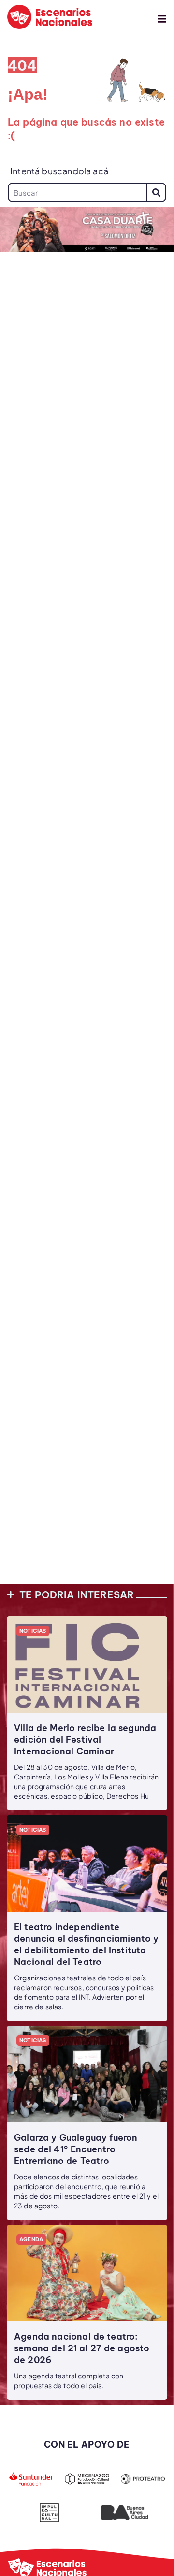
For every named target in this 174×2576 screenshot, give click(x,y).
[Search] (156, 192)
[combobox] (77, 192)
